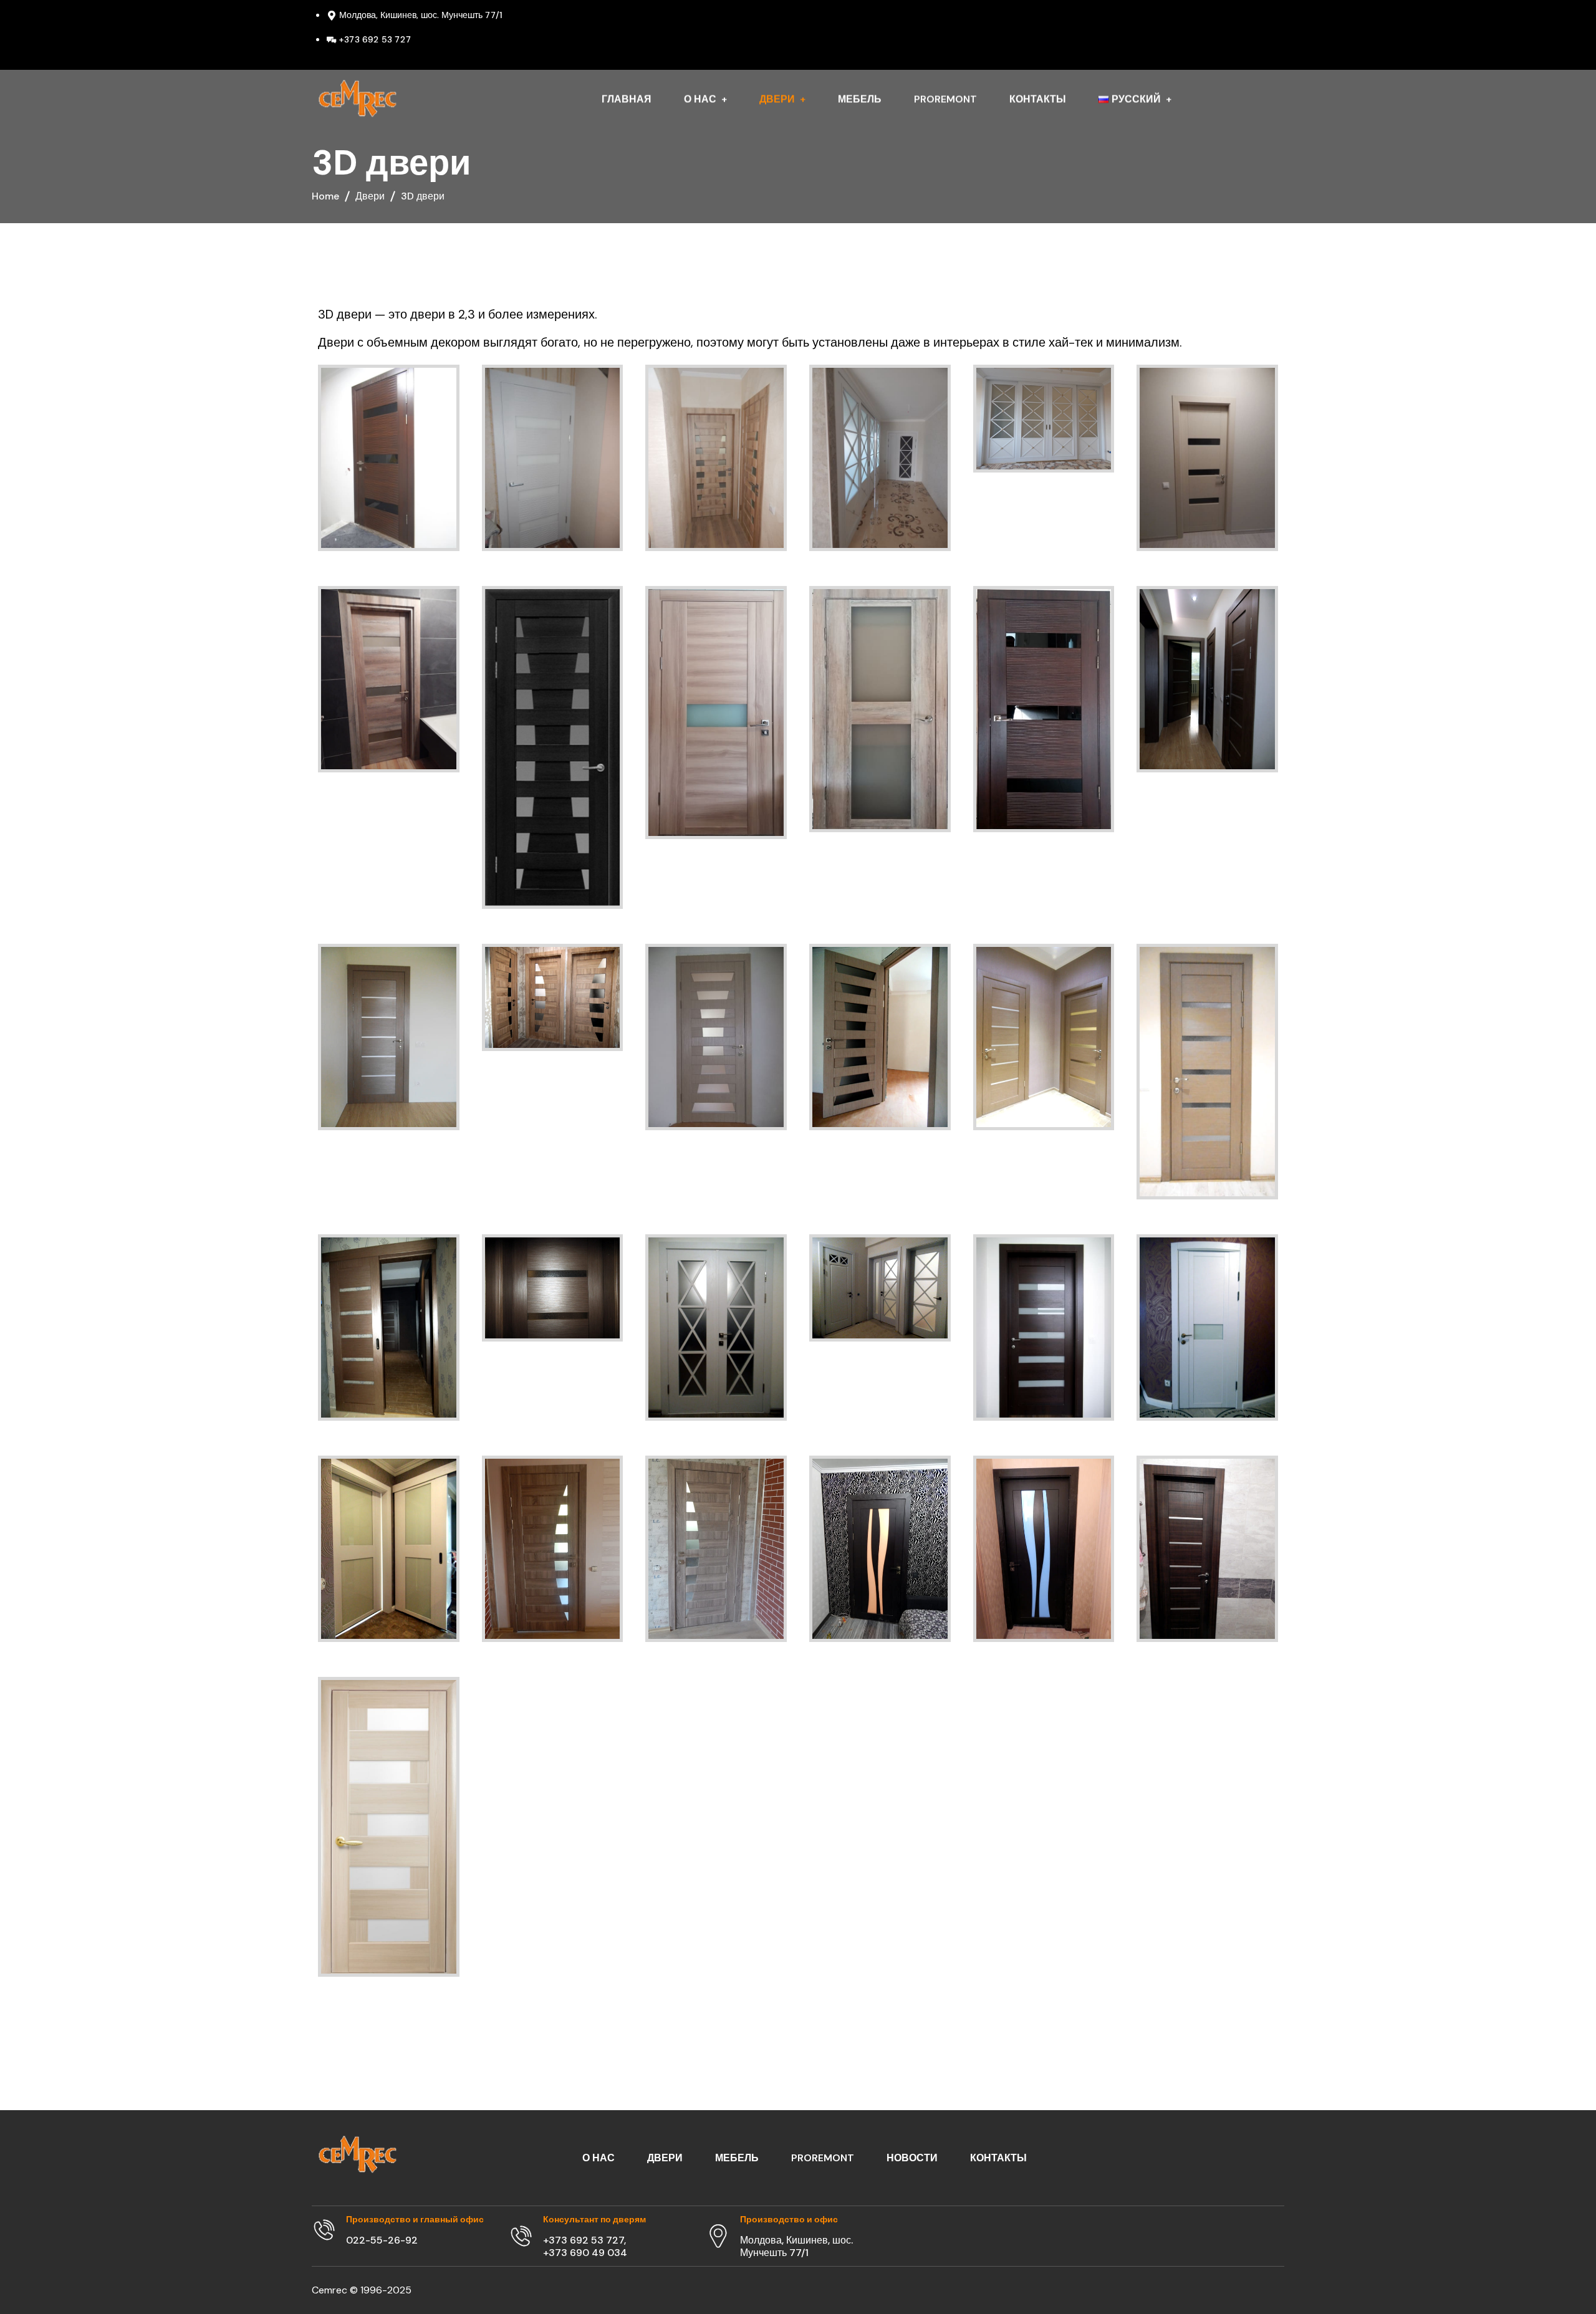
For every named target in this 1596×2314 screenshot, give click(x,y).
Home (325, 196)
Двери (370, 196)
